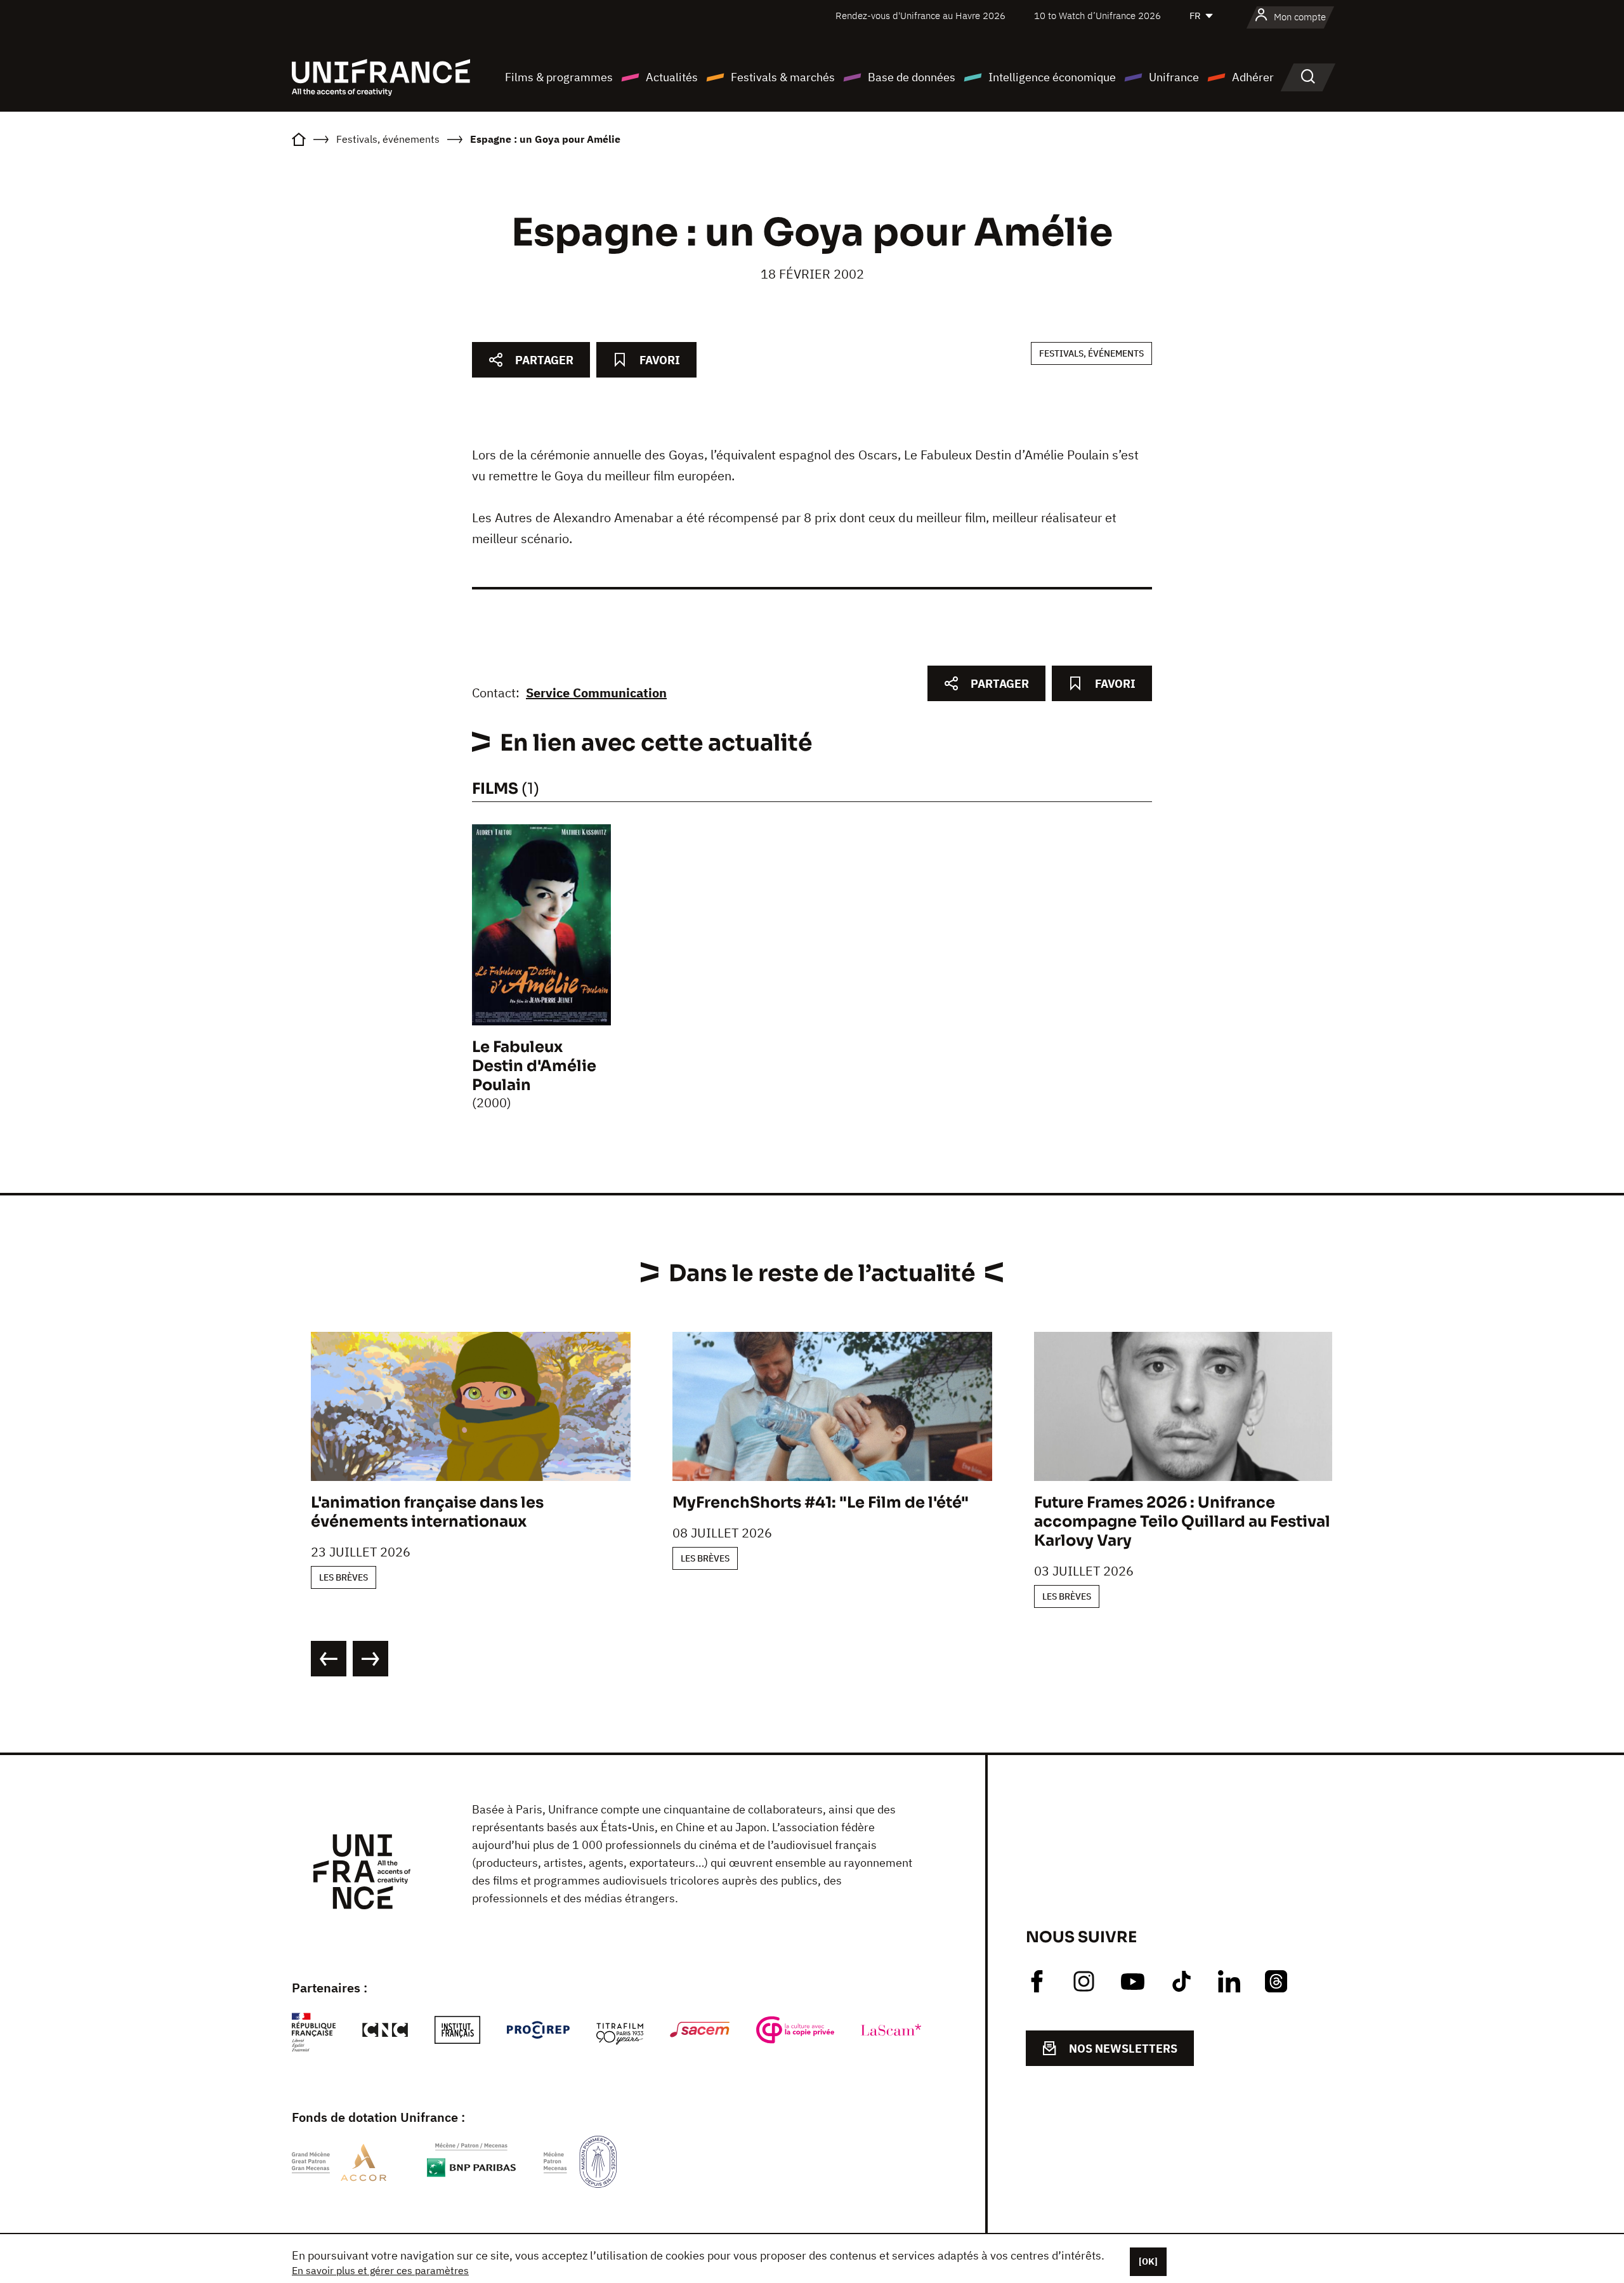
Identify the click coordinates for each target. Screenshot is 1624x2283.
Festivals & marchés (783, 77)
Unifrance (1174, 77)
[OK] (1148, 2261)
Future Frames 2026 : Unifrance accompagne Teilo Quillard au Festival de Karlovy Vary (1194, 1522)
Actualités (672, 77)
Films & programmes (559, 77)
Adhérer (1253, 77)
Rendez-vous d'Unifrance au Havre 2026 (920, 16)
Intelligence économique (1052, 77)
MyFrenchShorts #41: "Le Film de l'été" (821, 1503)
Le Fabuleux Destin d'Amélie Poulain (534, 1066)
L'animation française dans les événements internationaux (427, 1512)
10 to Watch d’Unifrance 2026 (1097, 16)
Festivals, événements (1091, 353)
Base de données (912, 77)
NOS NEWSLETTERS (1123, 2049)
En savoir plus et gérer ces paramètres (380, 2270)
